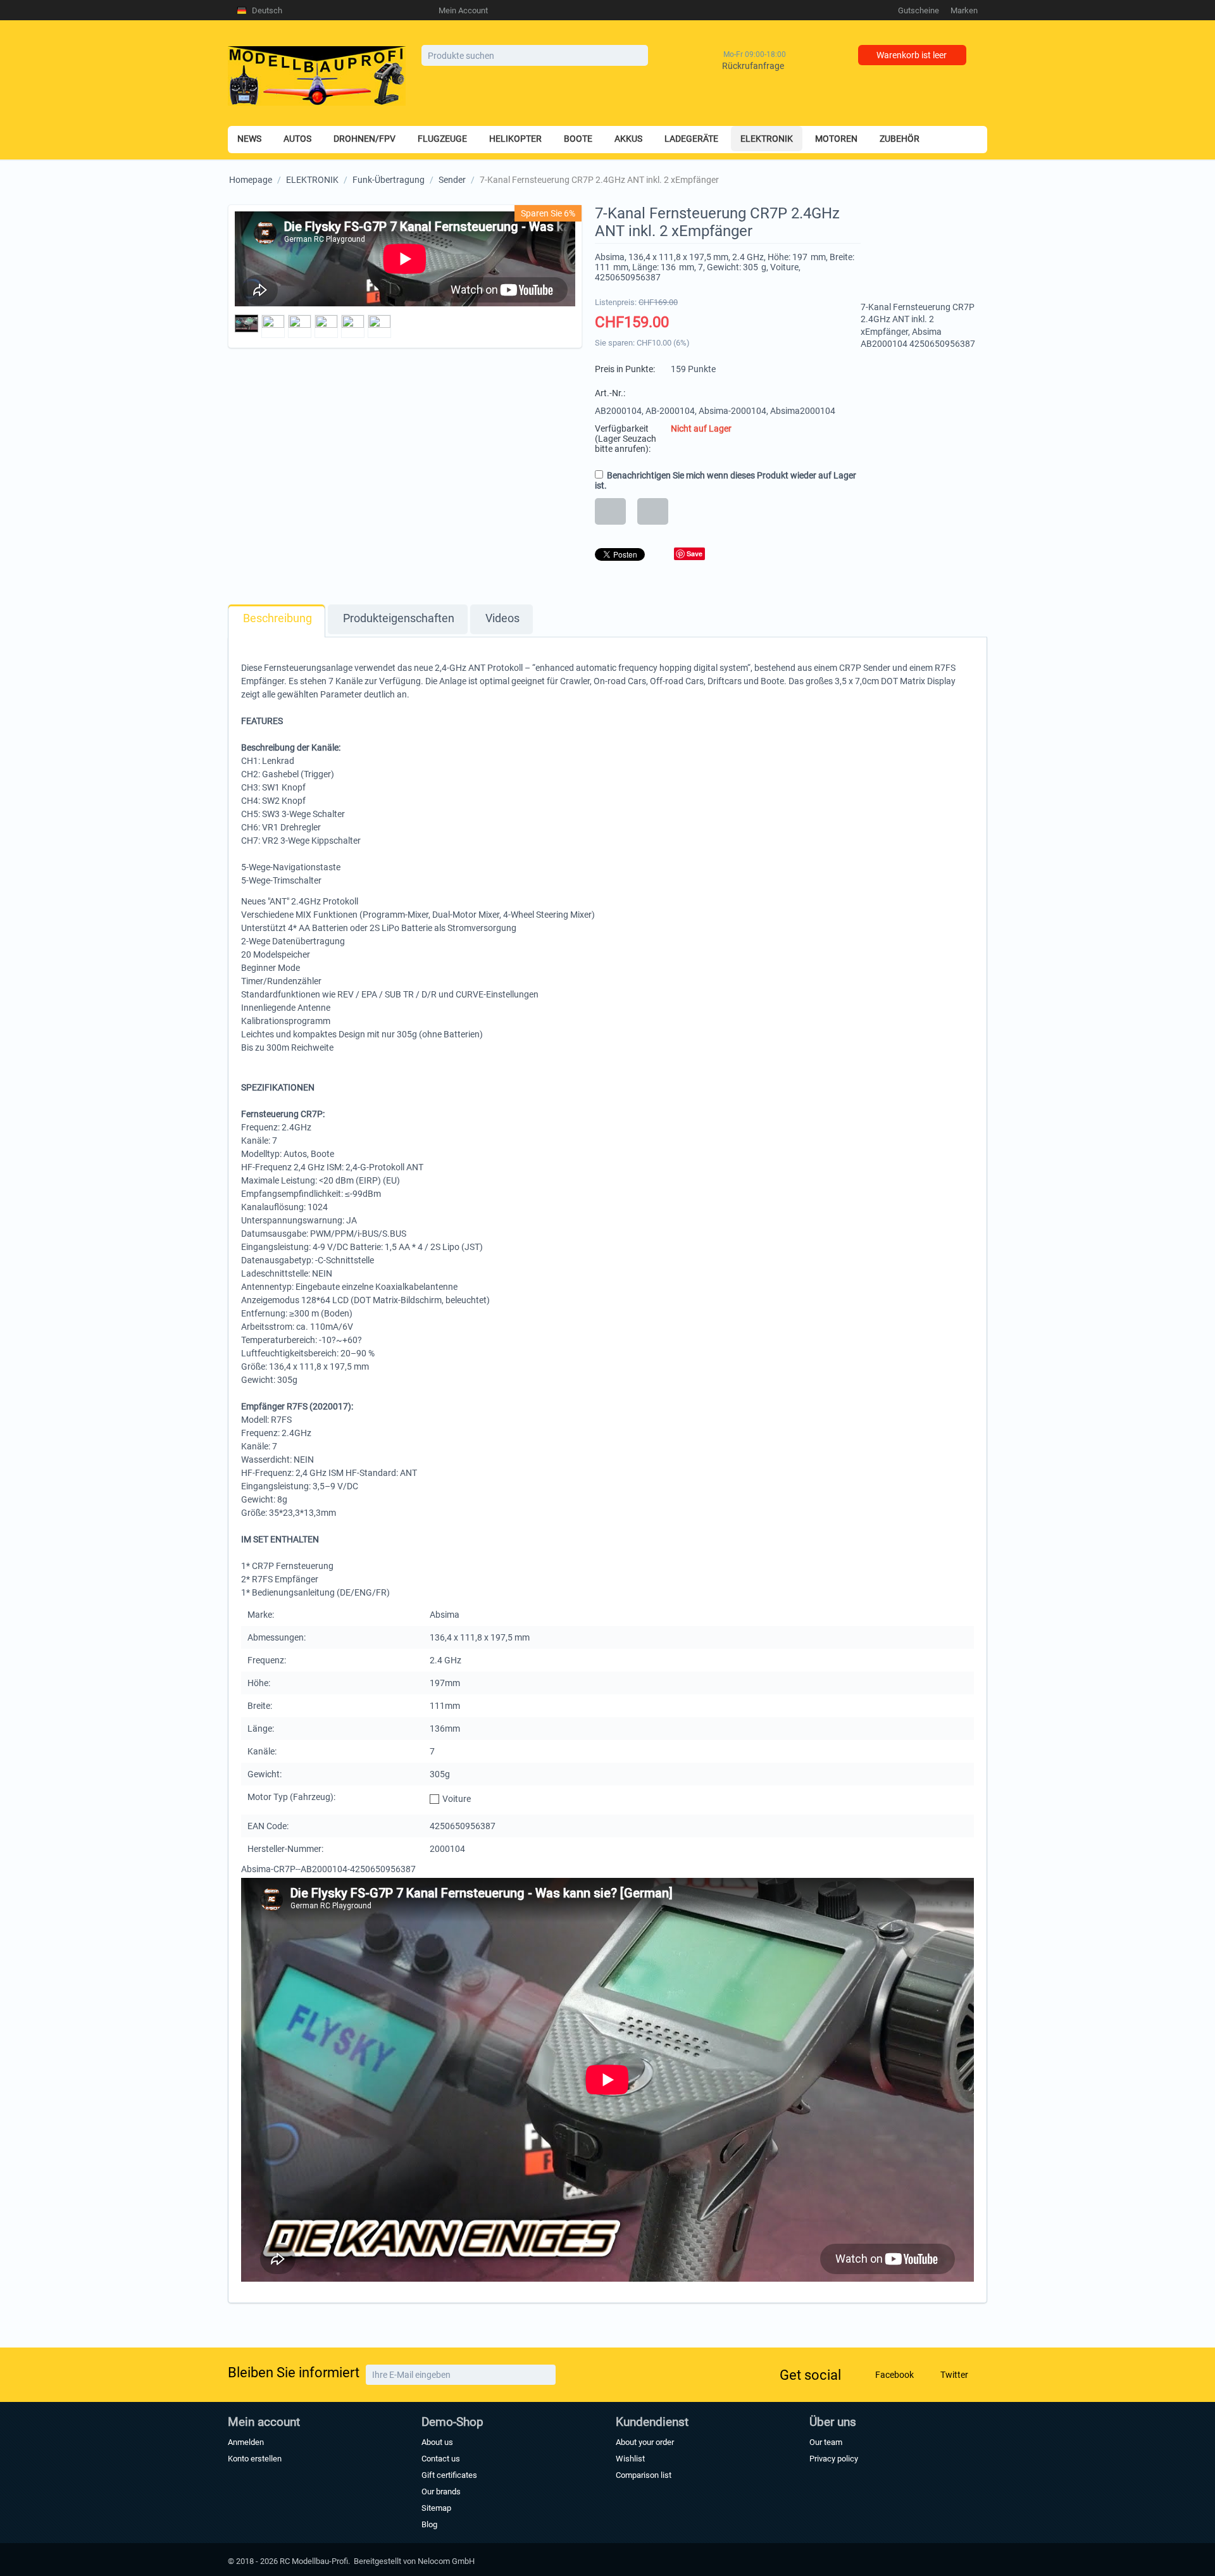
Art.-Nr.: (610, 393)
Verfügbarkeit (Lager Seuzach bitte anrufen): (626, 439)
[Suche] (639, 56)
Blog (429, 2524)
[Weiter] (545, 2375)
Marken (964, 10)
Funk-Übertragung (389, 180)
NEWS (249, 139)
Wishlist (630, 2459)
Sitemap (436, 2508)
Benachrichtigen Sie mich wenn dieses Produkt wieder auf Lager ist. (726, 480)
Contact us (441, 2459)
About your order (645, 2442)
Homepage (251, 180)
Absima (610, 257)
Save (695, 553)
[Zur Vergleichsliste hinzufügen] (653, 511)
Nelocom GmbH (446, 2561)
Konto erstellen (255, 2459)
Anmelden (246, 2442)
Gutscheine (919, 10)
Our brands (441, 2492)
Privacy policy (834, 2459)
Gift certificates (449, 2475)
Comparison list (644, 2475)
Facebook (894, 2375)
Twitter (953, 2375)
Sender (452, 180)
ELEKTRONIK (312, 180)
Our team (826, 2442)
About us (437, 2442)
